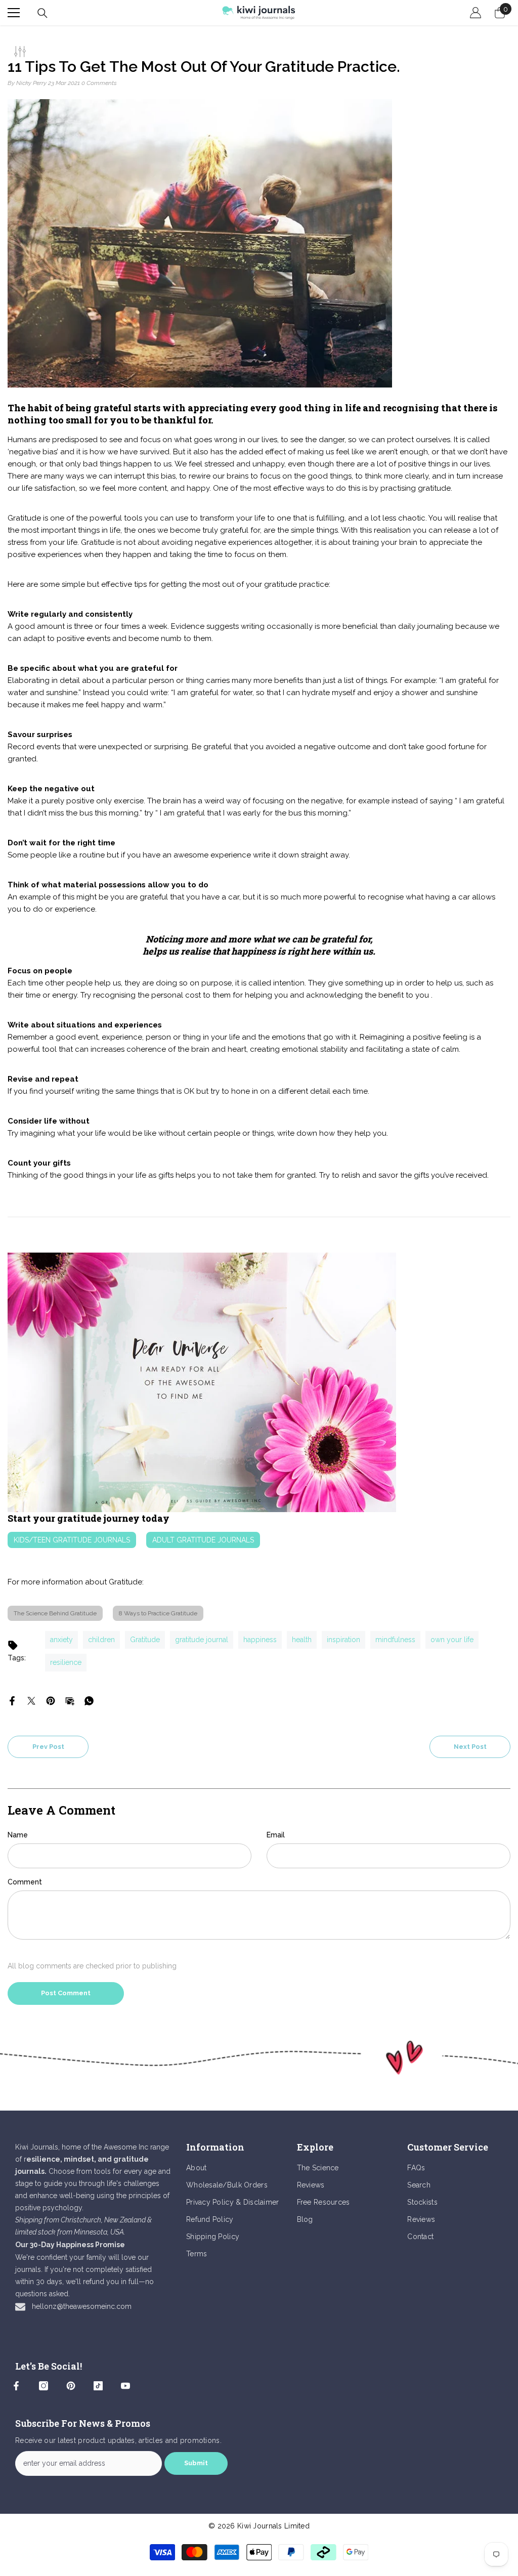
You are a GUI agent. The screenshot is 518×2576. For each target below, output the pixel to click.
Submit (196, 2463)
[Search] (42, 13)
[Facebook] (12, 1700)
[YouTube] (125, 2386)
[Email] (70, 1700)
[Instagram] (44, 2386)
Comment (25, 1882)
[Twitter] (31, 1700)
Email (276, 1835)
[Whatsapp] (89, 1700)
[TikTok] (98, 2386)
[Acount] (476, 13)
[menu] (14, 13)
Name (18, 1835)
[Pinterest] (51, 1700)
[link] (259, 2058)
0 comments (99, 83)
